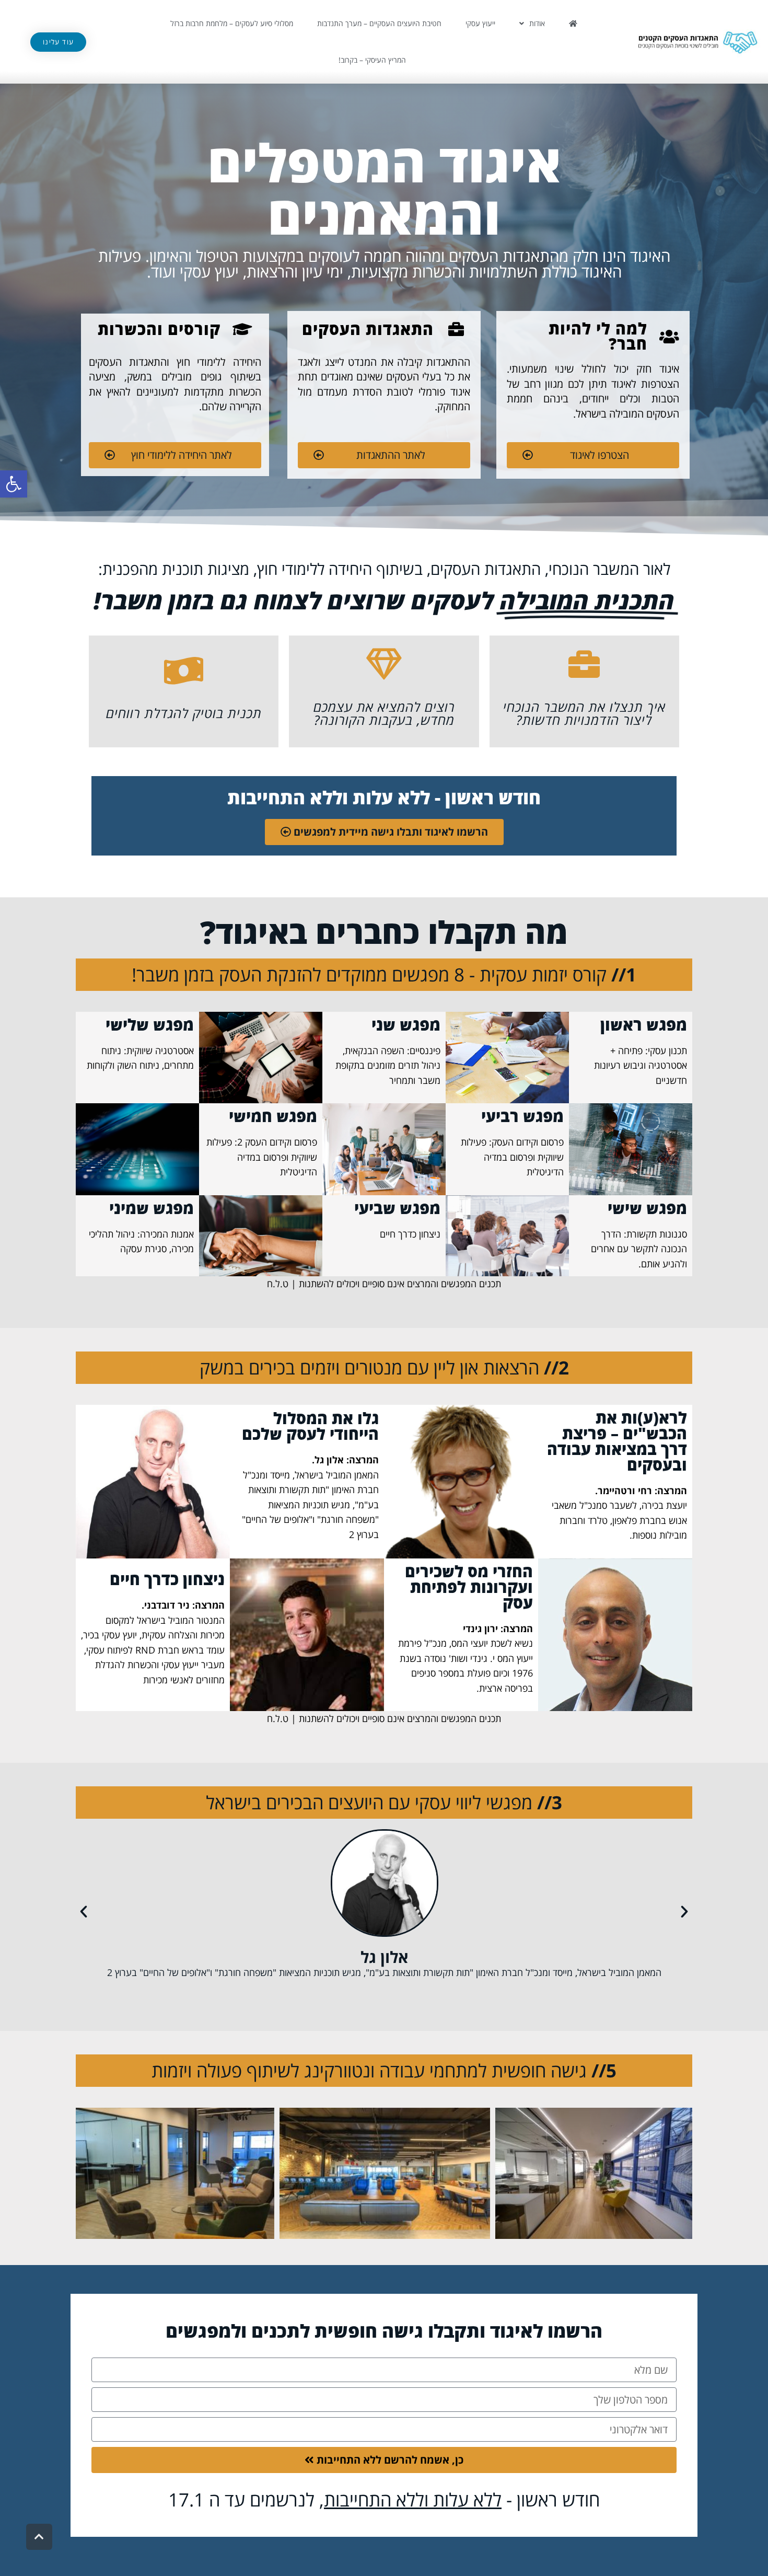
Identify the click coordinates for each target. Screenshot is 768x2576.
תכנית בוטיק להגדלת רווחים (184, 713)
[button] (14, 484)
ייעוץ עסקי (480, 23)
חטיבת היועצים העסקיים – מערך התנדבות (379, 23)
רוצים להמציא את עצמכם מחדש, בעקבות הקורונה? (384, 713)
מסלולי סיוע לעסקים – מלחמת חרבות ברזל (232, 23)
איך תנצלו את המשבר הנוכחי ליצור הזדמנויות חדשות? (584, 713)
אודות (537, 23)
